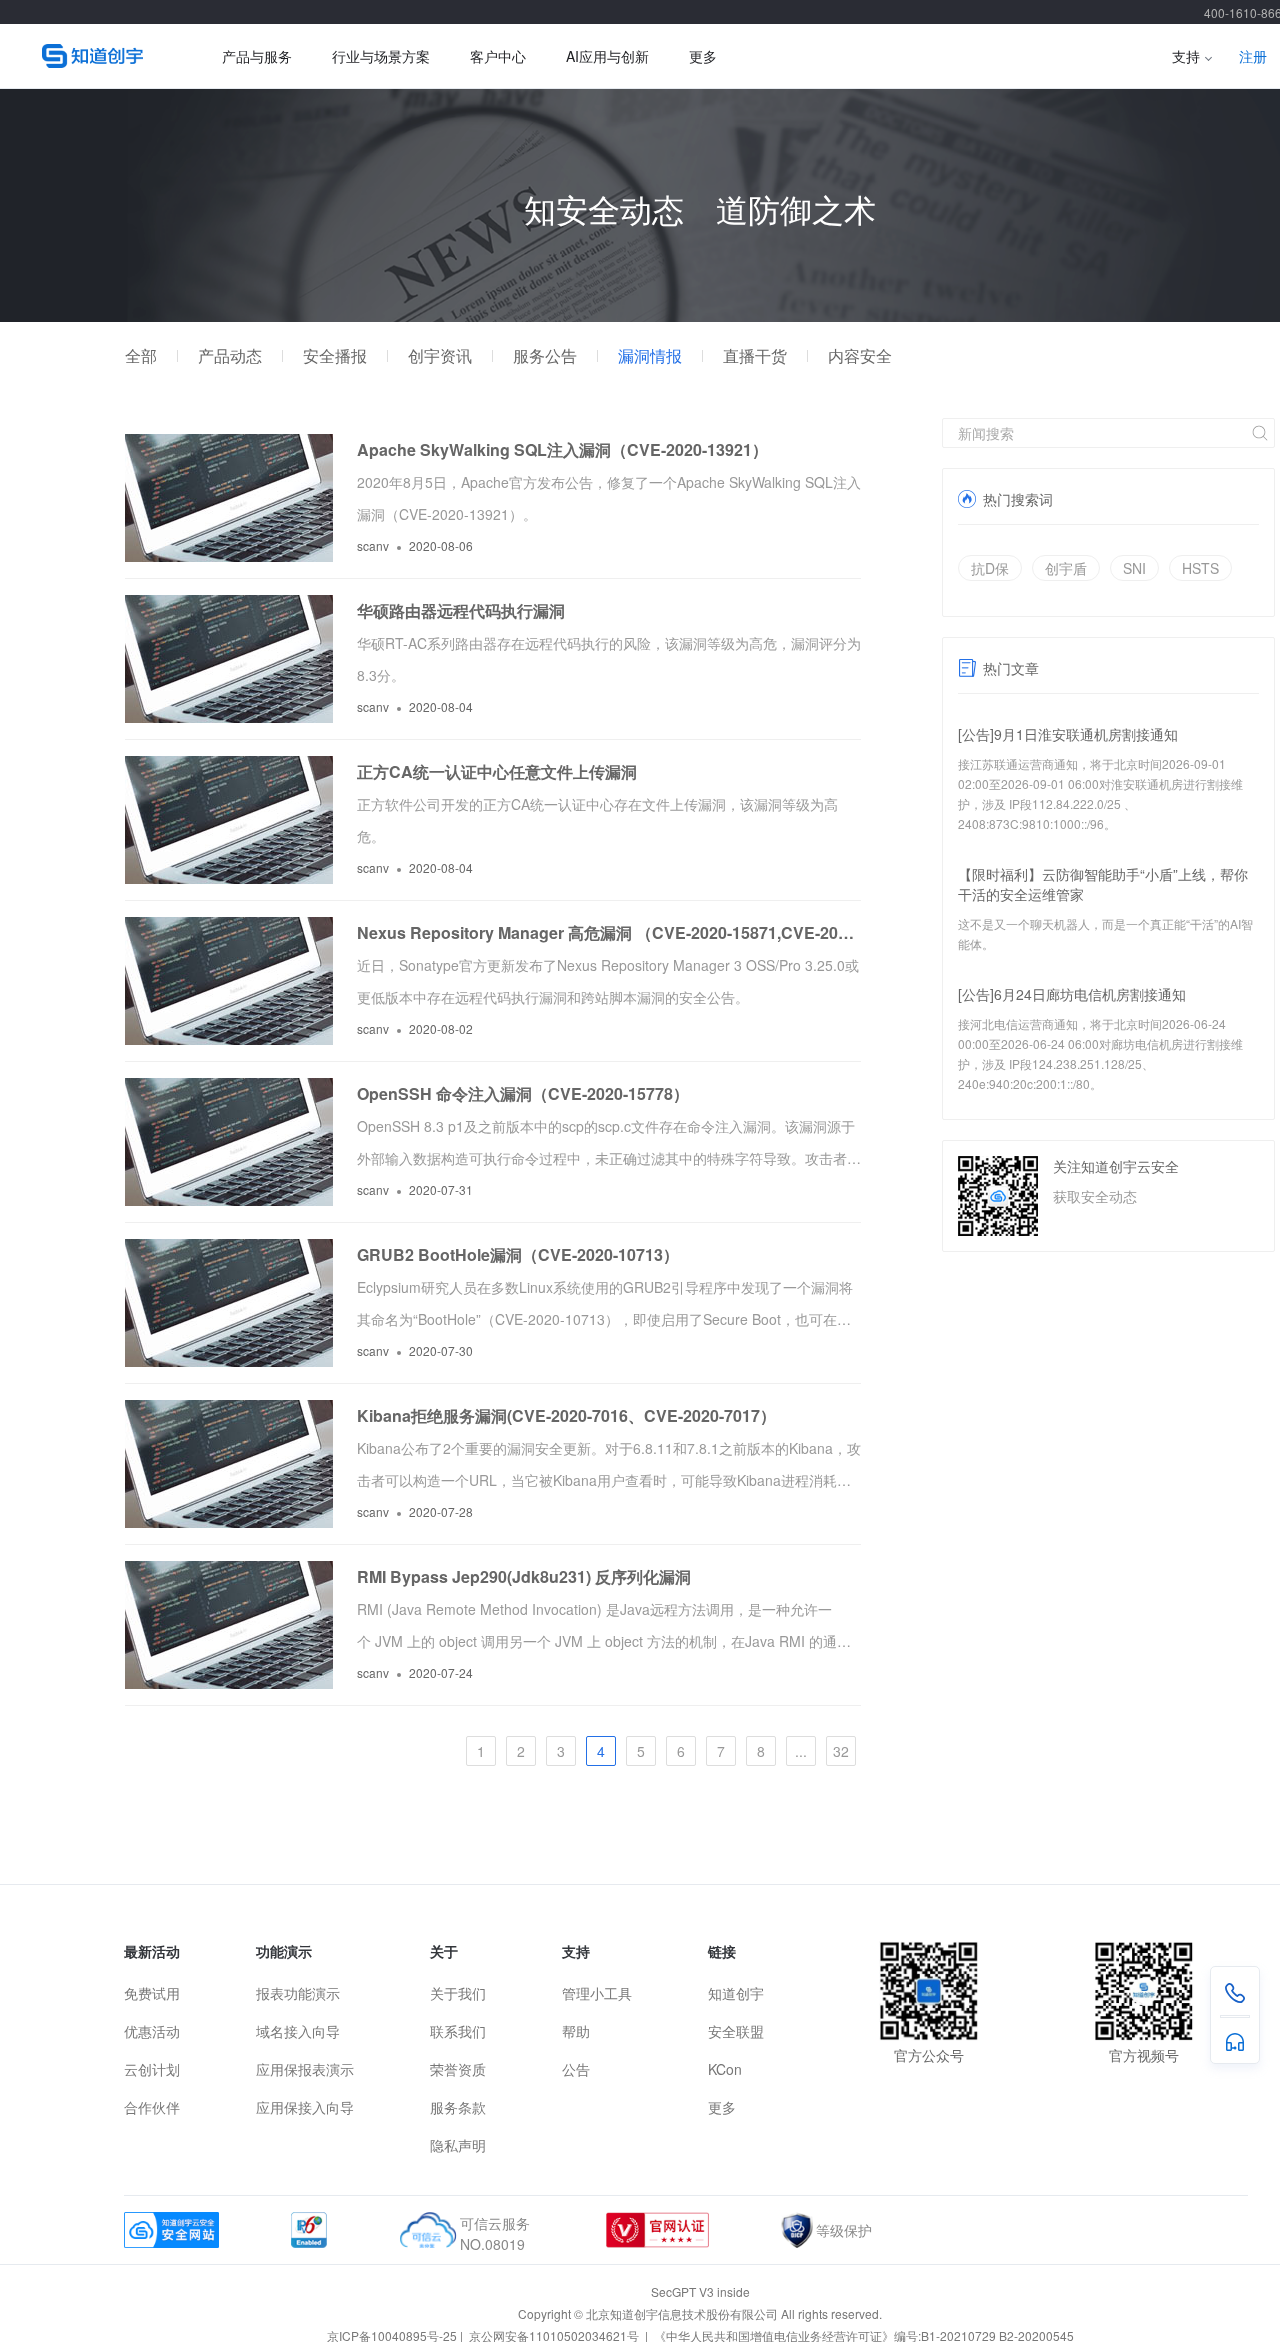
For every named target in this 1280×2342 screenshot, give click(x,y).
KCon (725, 2069)
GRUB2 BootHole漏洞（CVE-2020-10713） (518, 1254)
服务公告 (545, 356)
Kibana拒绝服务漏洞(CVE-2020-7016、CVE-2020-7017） (566, 1415)
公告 (576, 2069)
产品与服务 (257, 56)
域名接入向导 (298, 2031)
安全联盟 (736, 2031)
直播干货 (755, 356)
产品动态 (230, 356)
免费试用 (152, 1993)
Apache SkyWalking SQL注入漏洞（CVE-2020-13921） (562, 449)
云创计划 (152, 2069)
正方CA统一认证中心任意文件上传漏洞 (497, 771)
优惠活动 (152, 2031)
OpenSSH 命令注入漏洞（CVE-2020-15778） (523, 1093)
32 (841, 1751)
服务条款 (458, 2107)
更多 (703, 56)
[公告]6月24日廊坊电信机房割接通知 (1072, 994)
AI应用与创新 (607, 56)
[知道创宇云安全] (102, 56)
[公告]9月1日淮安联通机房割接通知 (1068, 734)
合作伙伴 (152, 2107)
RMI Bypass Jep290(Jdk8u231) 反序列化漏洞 (524, 1576)
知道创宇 (736, 1993)
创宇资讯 (440, 356)
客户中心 (498, 56)
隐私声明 (458, 2145)
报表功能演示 (298, 1993)
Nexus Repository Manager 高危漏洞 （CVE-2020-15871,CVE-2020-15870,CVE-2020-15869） (609, 932)
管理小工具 (597, 1993)
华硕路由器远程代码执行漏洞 (461, 610)
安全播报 (335, 356)
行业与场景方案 (381, 56)
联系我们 (458, 2031)
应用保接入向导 (305, 2107)
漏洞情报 (650, 356)
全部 (141, 356)
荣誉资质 (458, 2069)
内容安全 (860, 356)
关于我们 (458, 1993)
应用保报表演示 (305, 2069)
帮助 (576, 2031)
